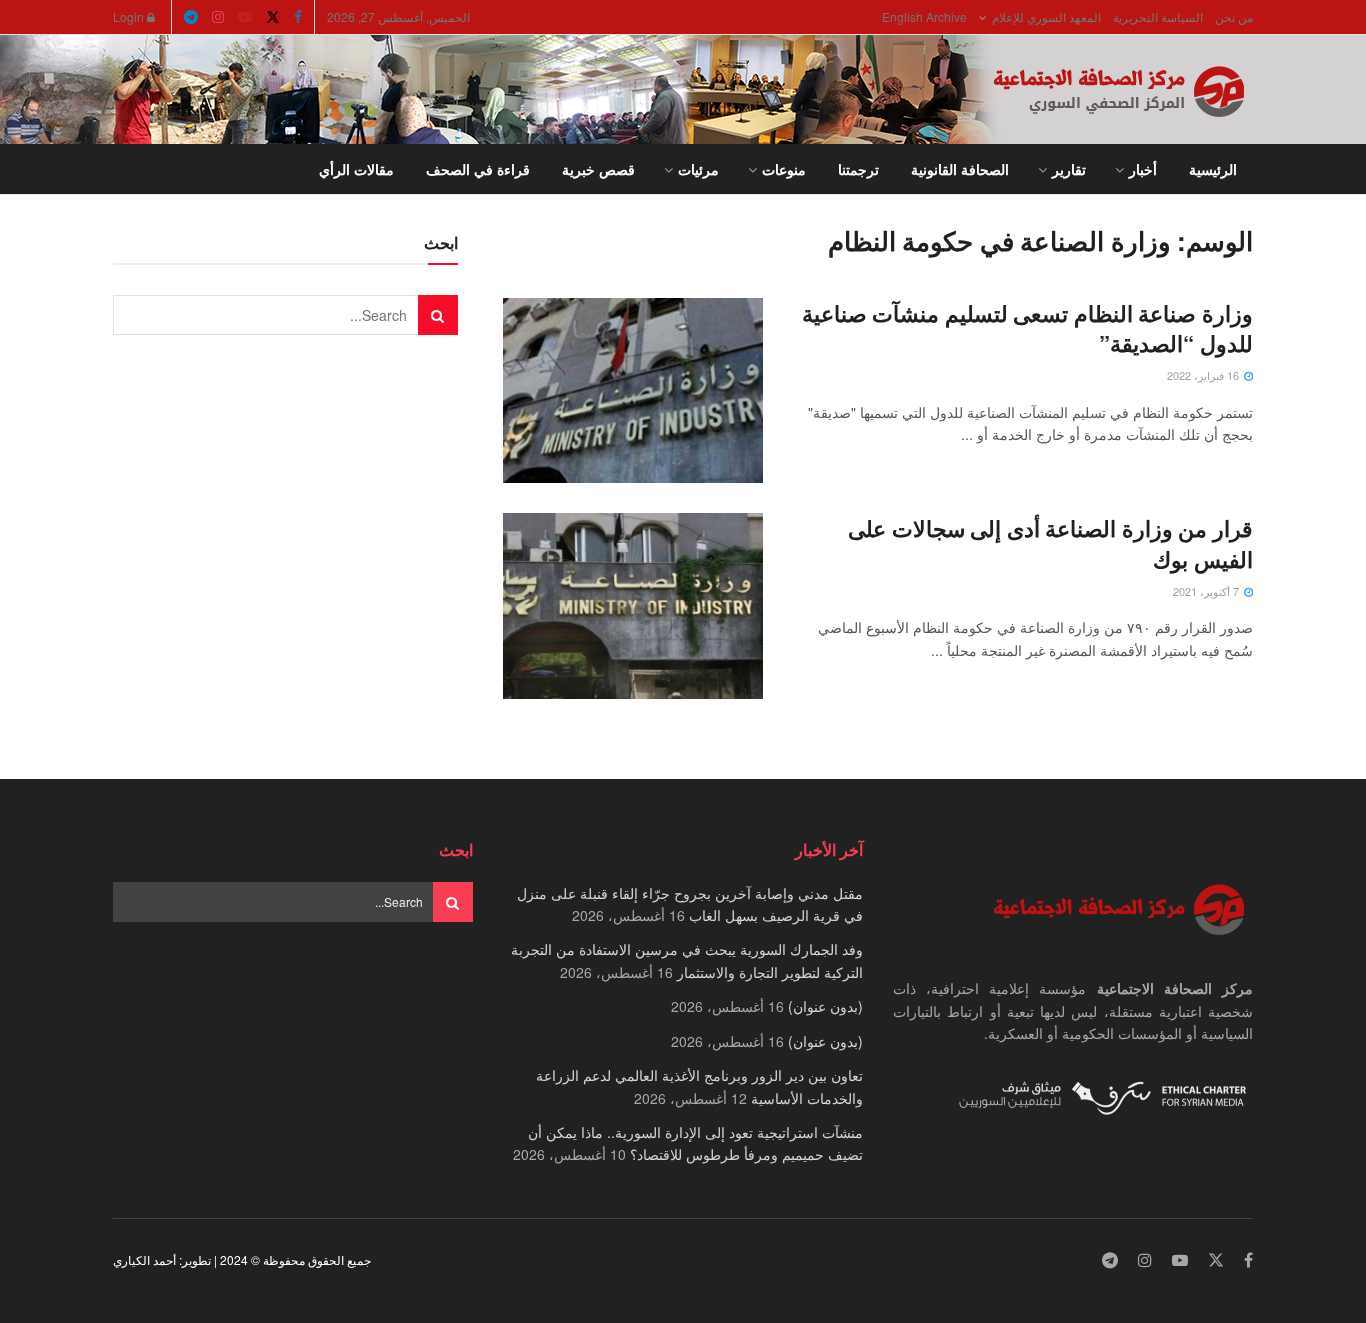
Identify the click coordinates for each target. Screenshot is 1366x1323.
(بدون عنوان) (825, 1006)
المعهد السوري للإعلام (1046, 16)
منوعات (784, 169)
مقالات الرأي (356, 169)
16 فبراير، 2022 (1204, 375)
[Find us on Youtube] (245, 17)
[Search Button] (120, 169)
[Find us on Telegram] (191, 17)
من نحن (1234, 16)
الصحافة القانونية (960, 169)
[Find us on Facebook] (298, 17)
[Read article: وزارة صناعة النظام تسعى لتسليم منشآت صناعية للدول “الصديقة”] (633, 391)
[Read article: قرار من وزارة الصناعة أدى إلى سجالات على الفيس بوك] (633, 606)
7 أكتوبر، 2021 (1207, 591)
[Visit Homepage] (1123, 90)
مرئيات (698, 169)
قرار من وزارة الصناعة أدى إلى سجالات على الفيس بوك (1050, 543)
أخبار (1143, 169)
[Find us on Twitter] (273, 17)
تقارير (1069, 169)
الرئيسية (1213, 169)
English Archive (924, 16)
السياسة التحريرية (1158, 16)
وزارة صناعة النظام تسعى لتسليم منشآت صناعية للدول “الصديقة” (1027, 328)
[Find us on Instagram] (218, 17)
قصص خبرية (598, 169)
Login (130, 16)
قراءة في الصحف (478, 169)
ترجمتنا (858, 169)
